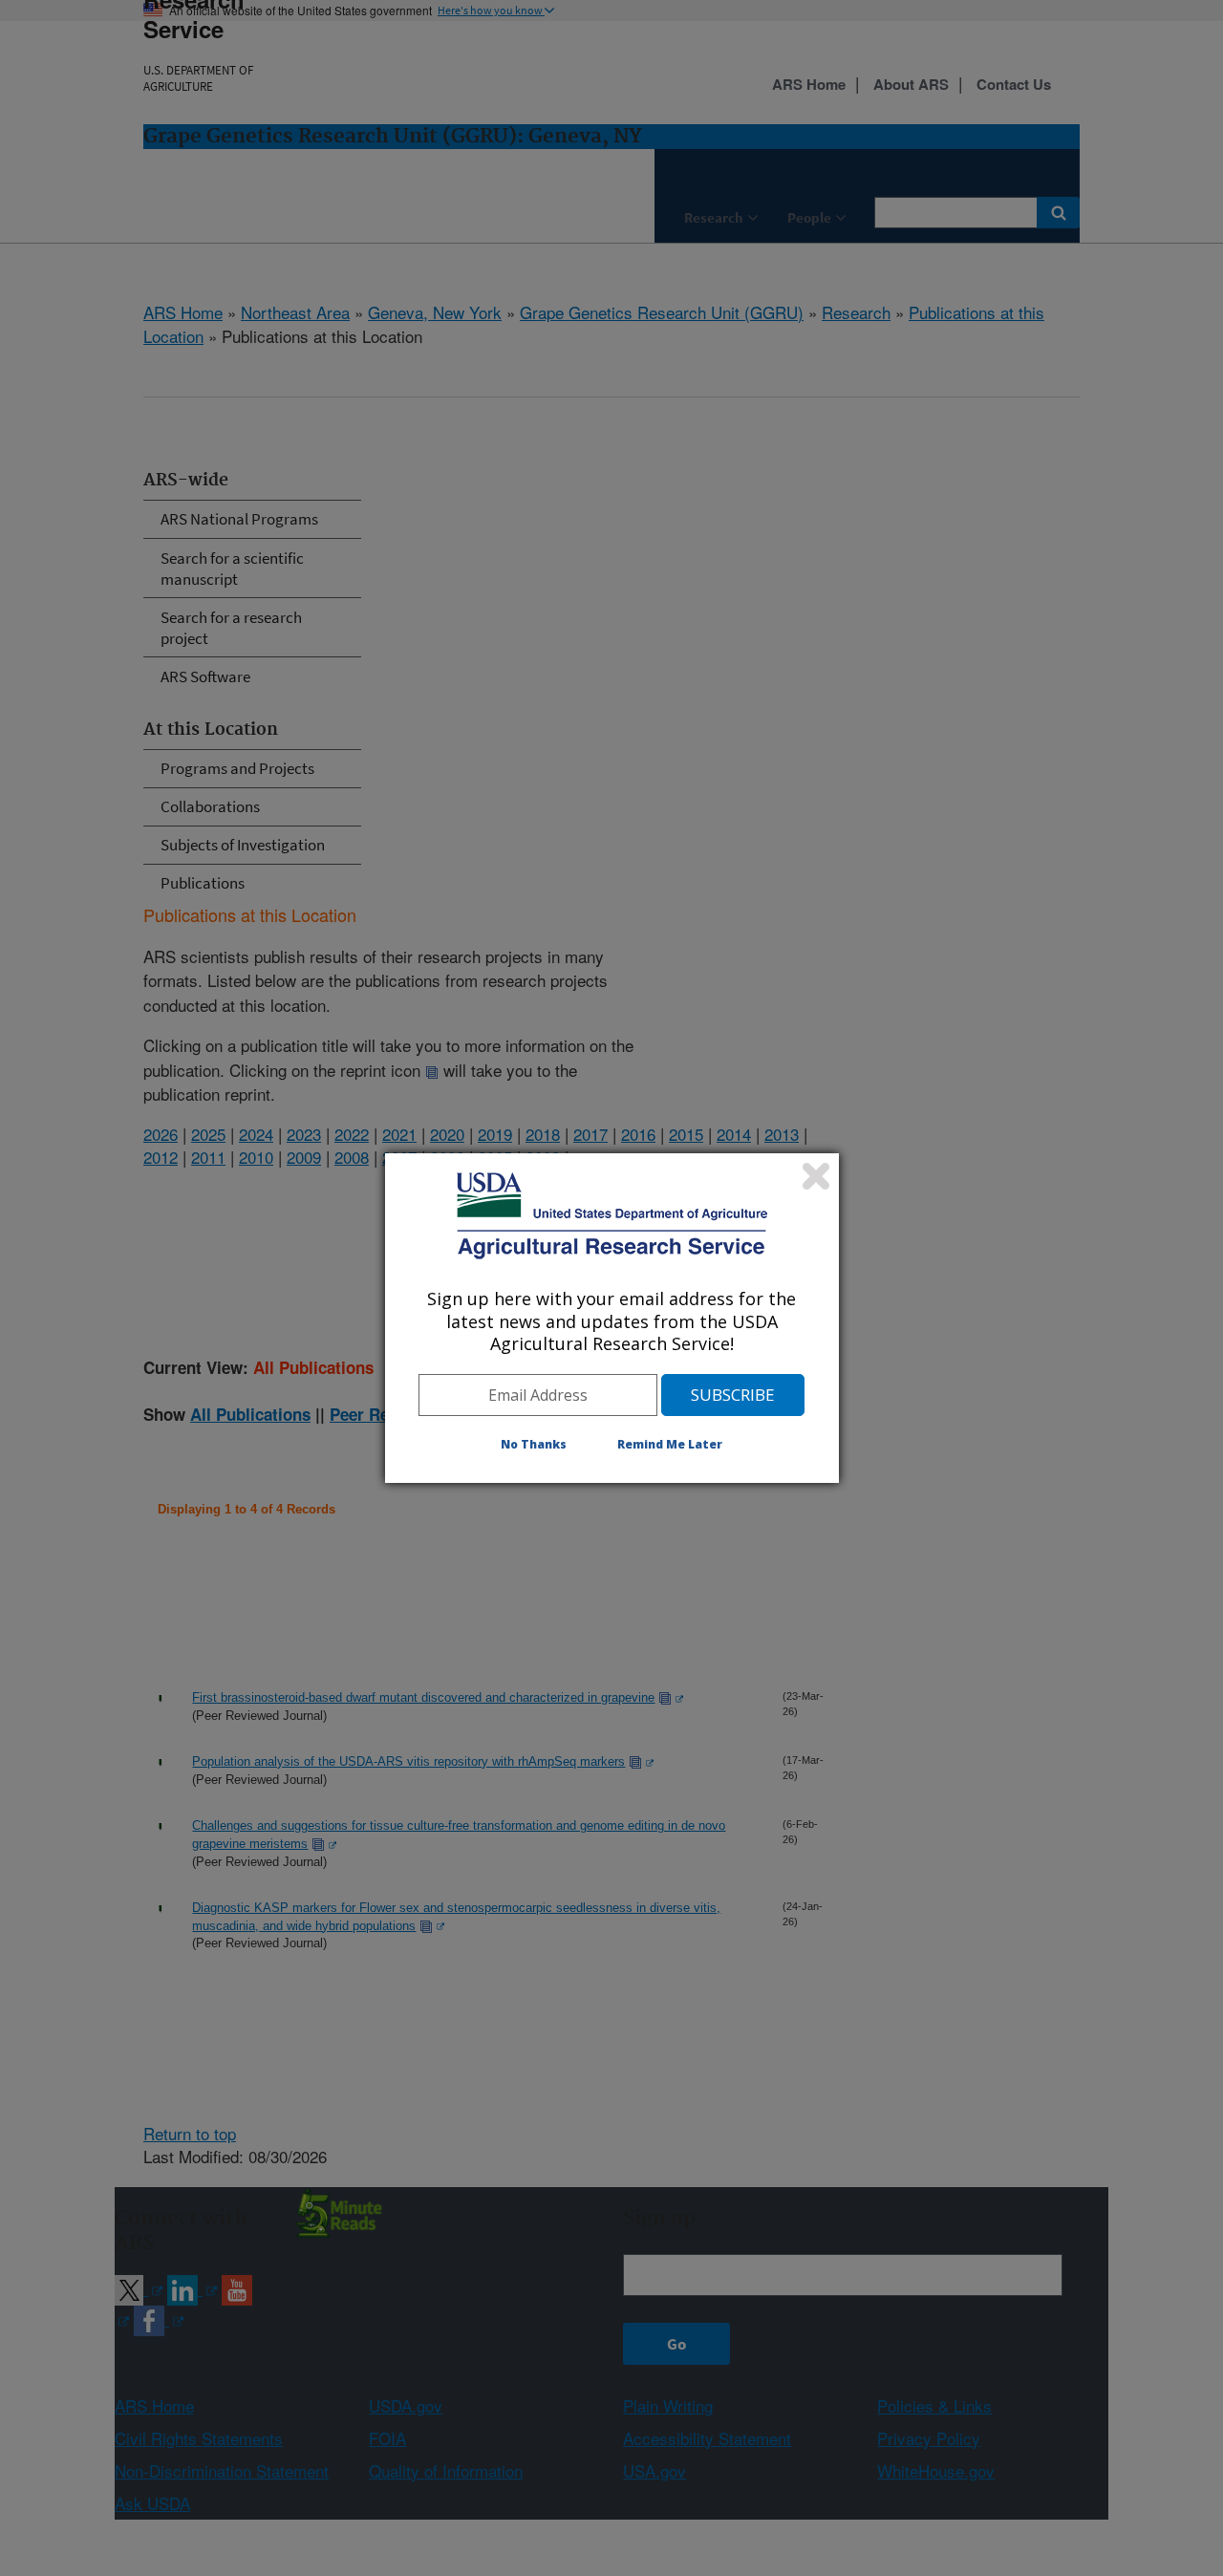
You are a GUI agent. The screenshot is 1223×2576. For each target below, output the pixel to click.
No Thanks (534, 1444)
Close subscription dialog (816, 1176)
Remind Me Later (670, 1444)
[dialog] (612, 1318)
